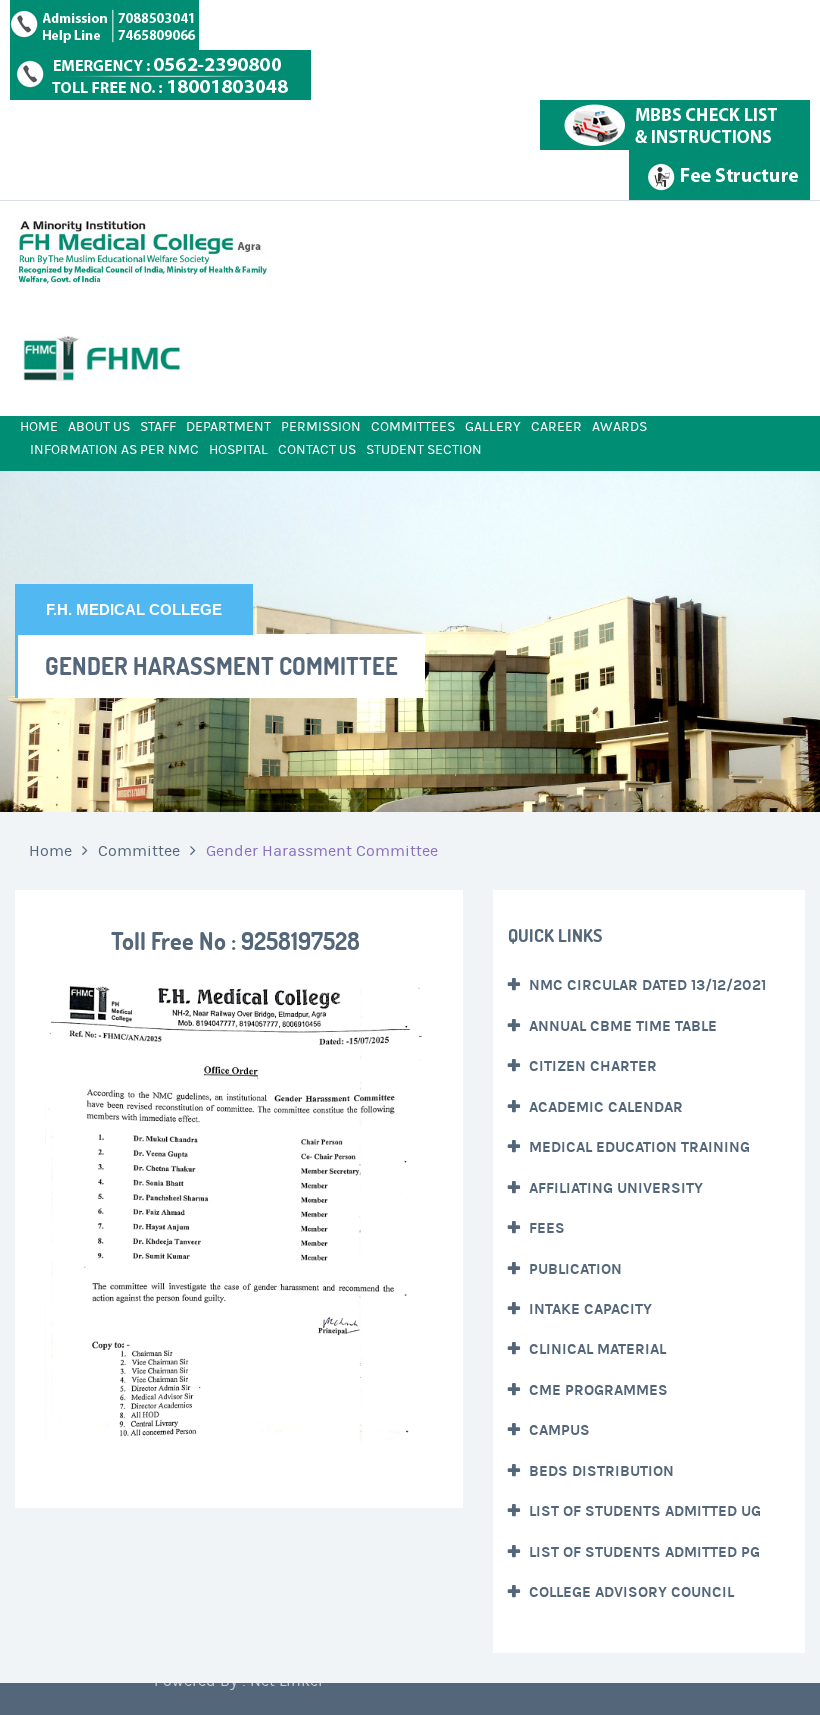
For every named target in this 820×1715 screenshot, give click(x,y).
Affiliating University (614, 1188)
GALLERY (493, 427)
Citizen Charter (591, 1066)
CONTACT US (317, 450)
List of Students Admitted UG (643, 1511)
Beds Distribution (599, 1471)
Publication (573, 1269)
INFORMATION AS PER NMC (114, 450)
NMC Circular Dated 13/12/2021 (645, 985)
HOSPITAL (238, 450)
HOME (39, 427)
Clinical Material (595, 1349)
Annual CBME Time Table (621, 1026)
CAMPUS (557, 1430)
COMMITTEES (413, 427)
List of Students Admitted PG (642, 1552)
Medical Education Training (637, 1147)
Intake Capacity (588, 1309)
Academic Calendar (604, 1107)
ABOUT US (99, 427)
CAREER (556, 427)
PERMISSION (321, 427)
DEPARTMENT (228, 427)
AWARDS (619, 427)
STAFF (158, 427)
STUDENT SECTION (424, 450)
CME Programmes (596, 1390)
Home (50, 851)
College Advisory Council (629, 1592)
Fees (545, 1228)
